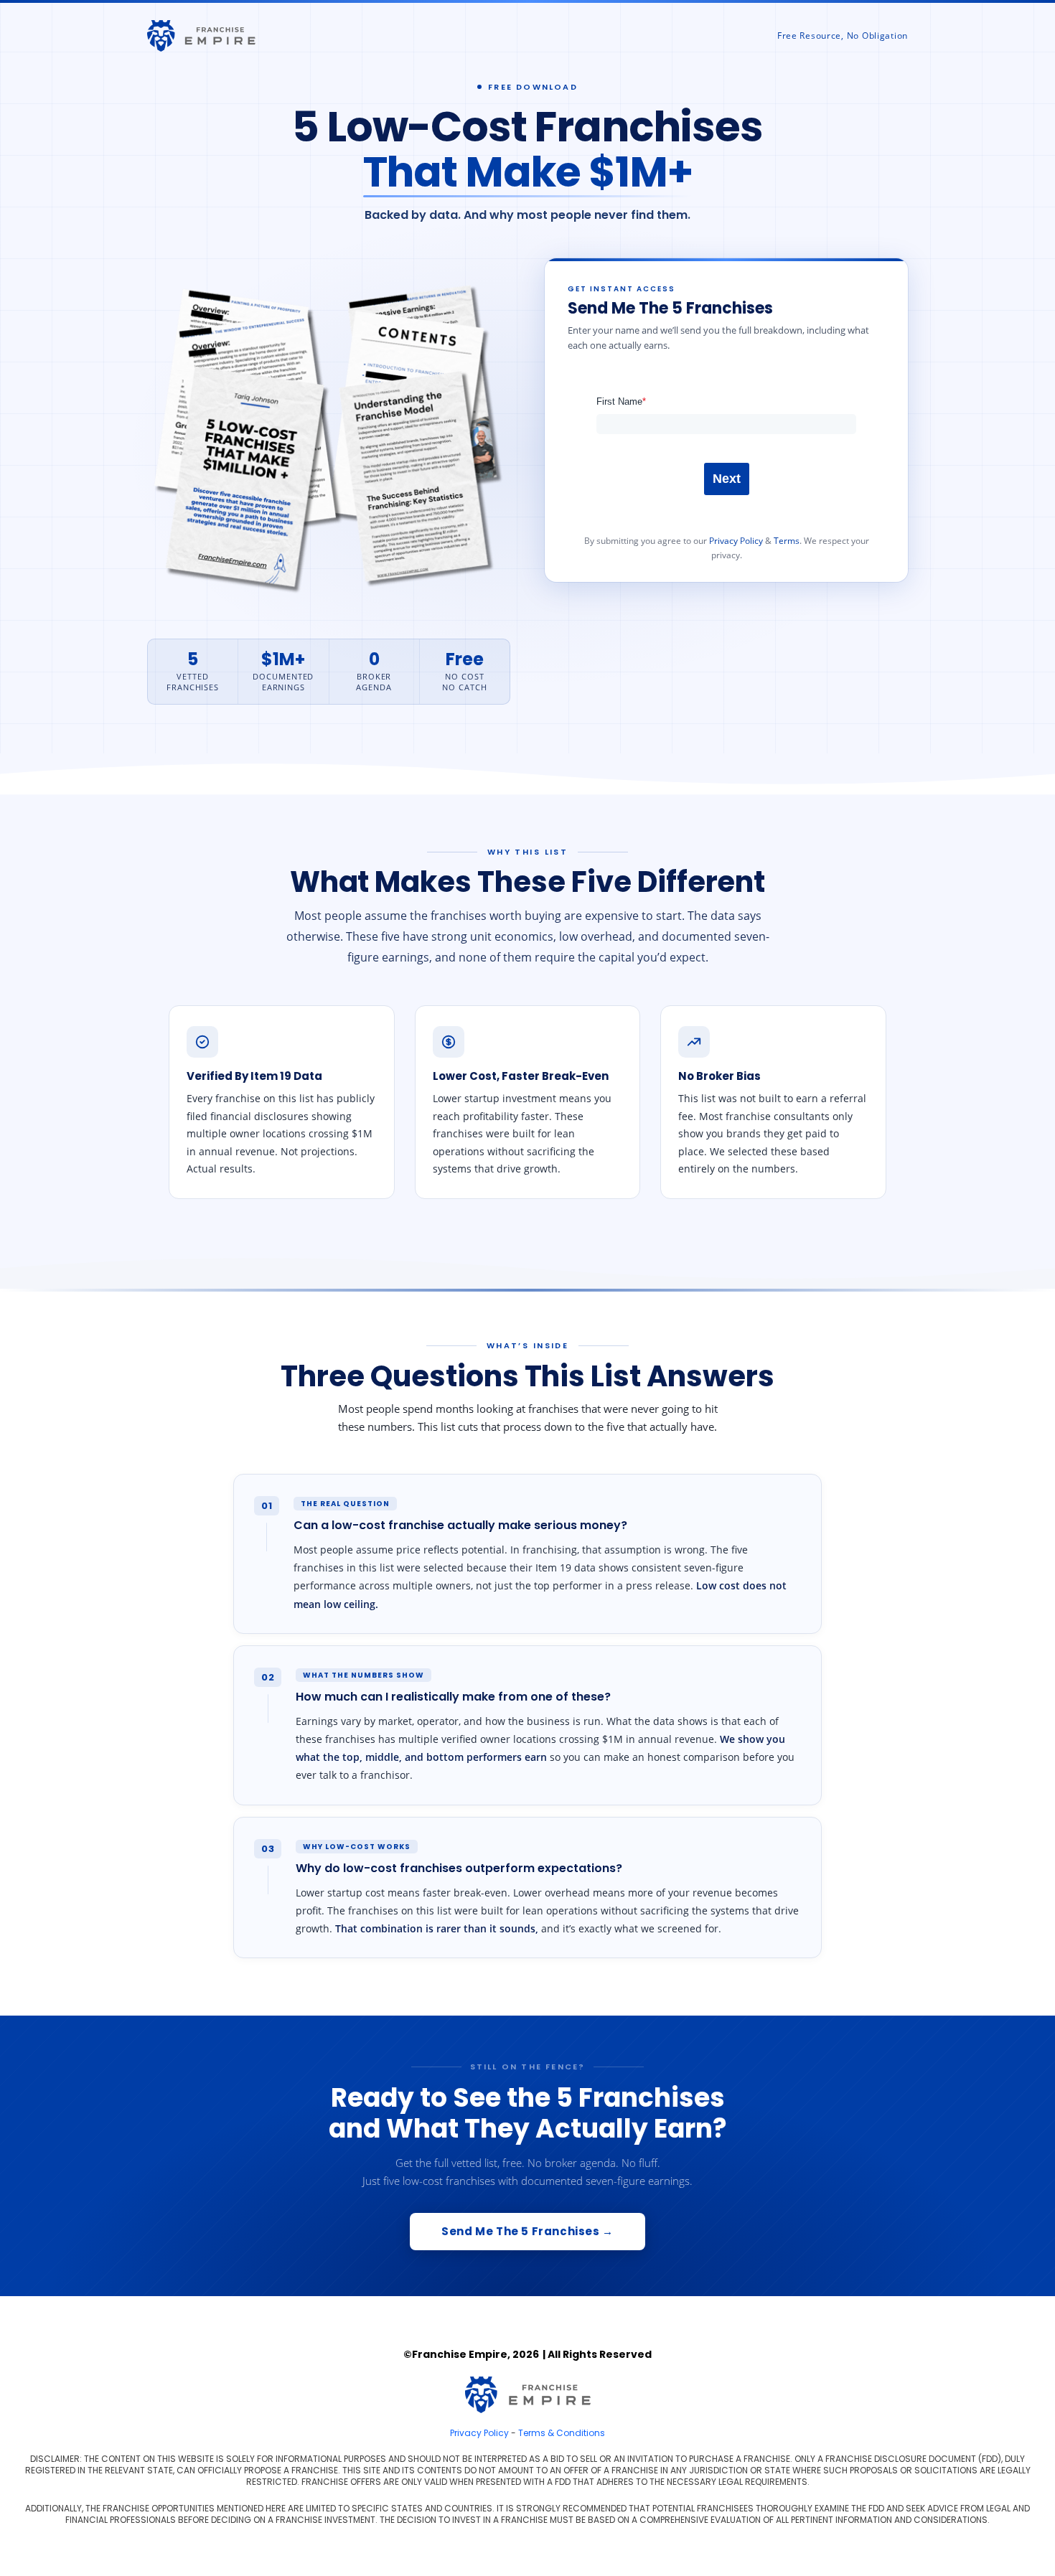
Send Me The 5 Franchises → (527, 2231)
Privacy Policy (736, 541)
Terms (787, 541)
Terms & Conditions (562, 2433)
